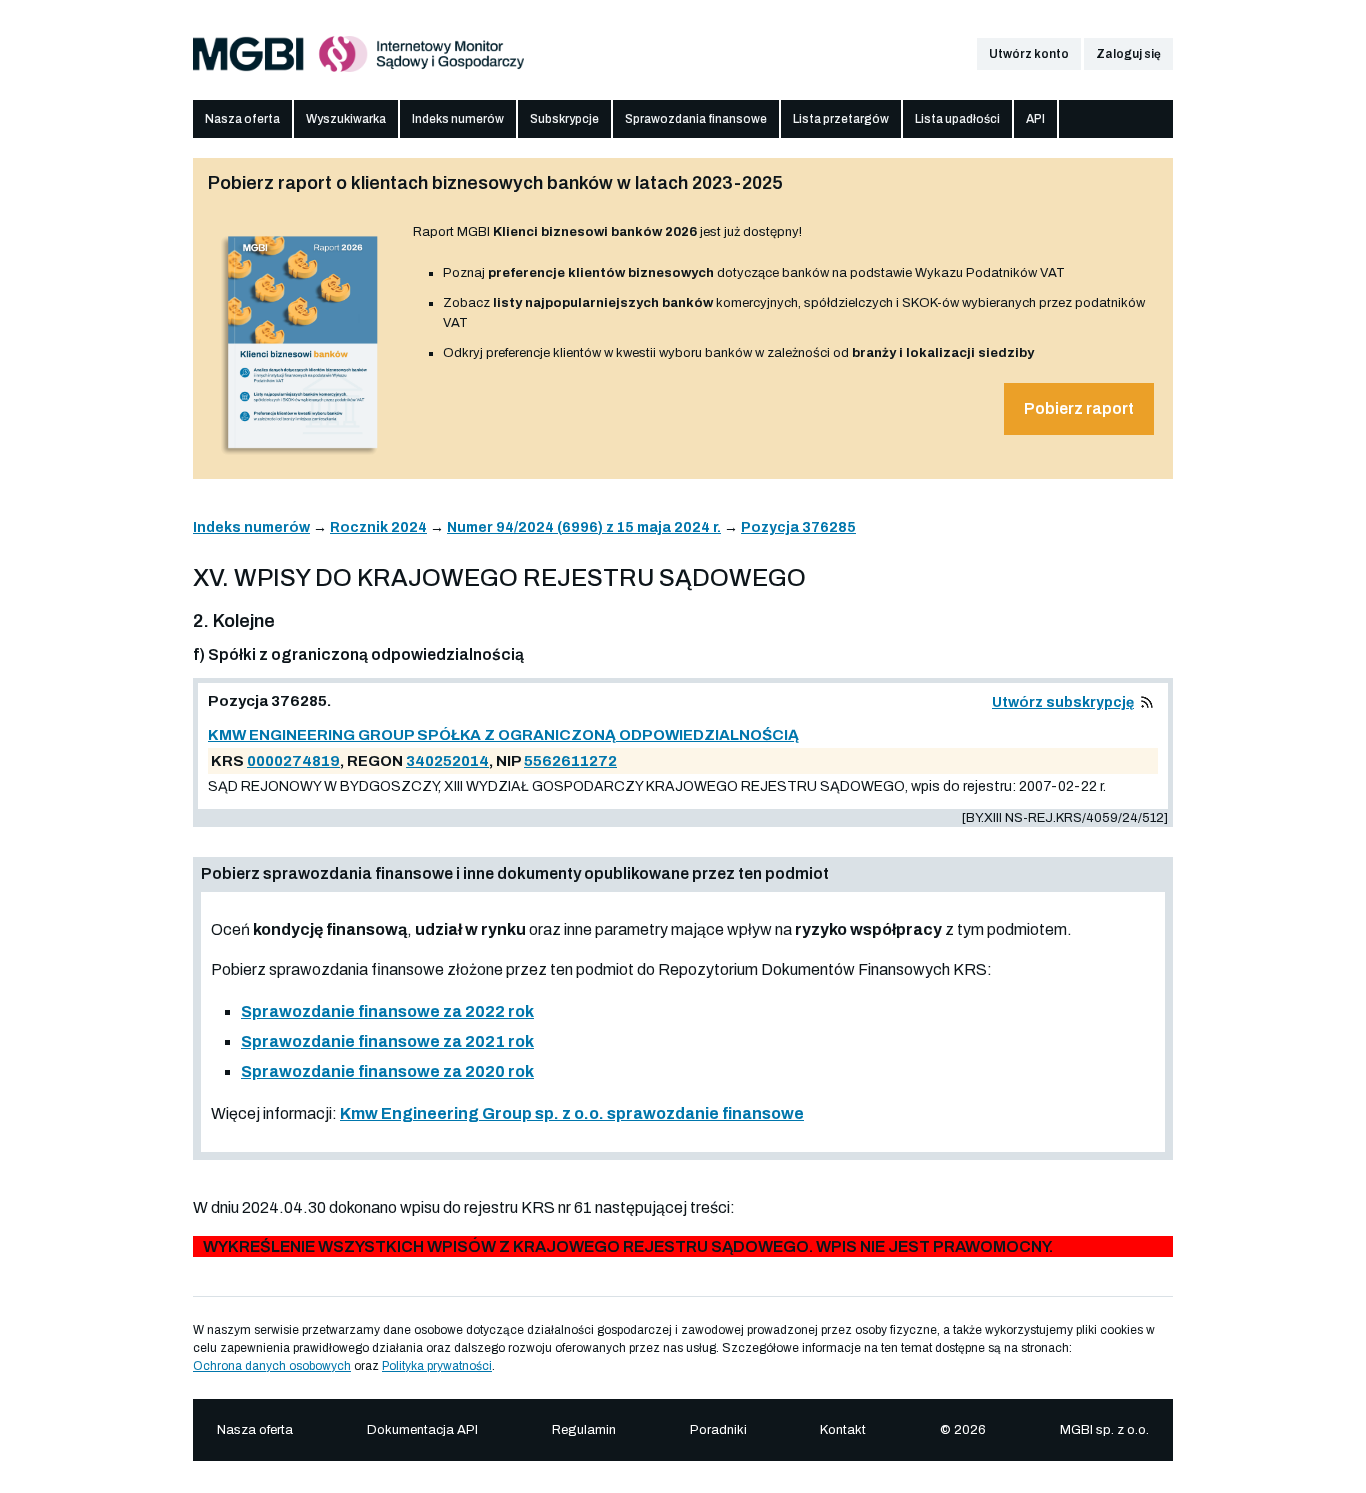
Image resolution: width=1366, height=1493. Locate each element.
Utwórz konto (1029, 54)
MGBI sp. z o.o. (1104, 1430)
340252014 (447, 761)
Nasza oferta (242, 119)
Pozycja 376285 (798, 527)
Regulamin (584, 1430)
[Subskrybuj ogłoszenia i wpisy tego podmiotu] (1147, 702)
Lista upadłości (957, 119)
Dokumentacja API (422, 1430)
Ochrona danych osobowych (272, 1366)
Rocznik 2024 (378, 527)
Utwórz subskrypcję (1063, 702)
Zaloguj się (1128, 54)
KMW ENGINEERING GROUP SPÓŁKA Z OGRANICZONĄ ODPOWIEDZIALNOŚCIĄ (503, 735)
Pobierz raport (1079, 408)
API (1035, 119)
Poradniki (718, 1430)
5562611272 (570, 761)
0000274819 (293, 761)
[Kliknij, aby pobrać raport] (303, 457)
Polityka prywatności (437, 1366)
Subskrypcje (564, 119)
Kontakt (843, 1430)
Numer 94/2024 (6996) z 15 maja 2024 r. (584, 527)
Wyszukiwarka (346, 119)
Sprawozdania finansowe (696, 119)
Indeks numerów (458, 119)
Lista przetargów (841, 119)
